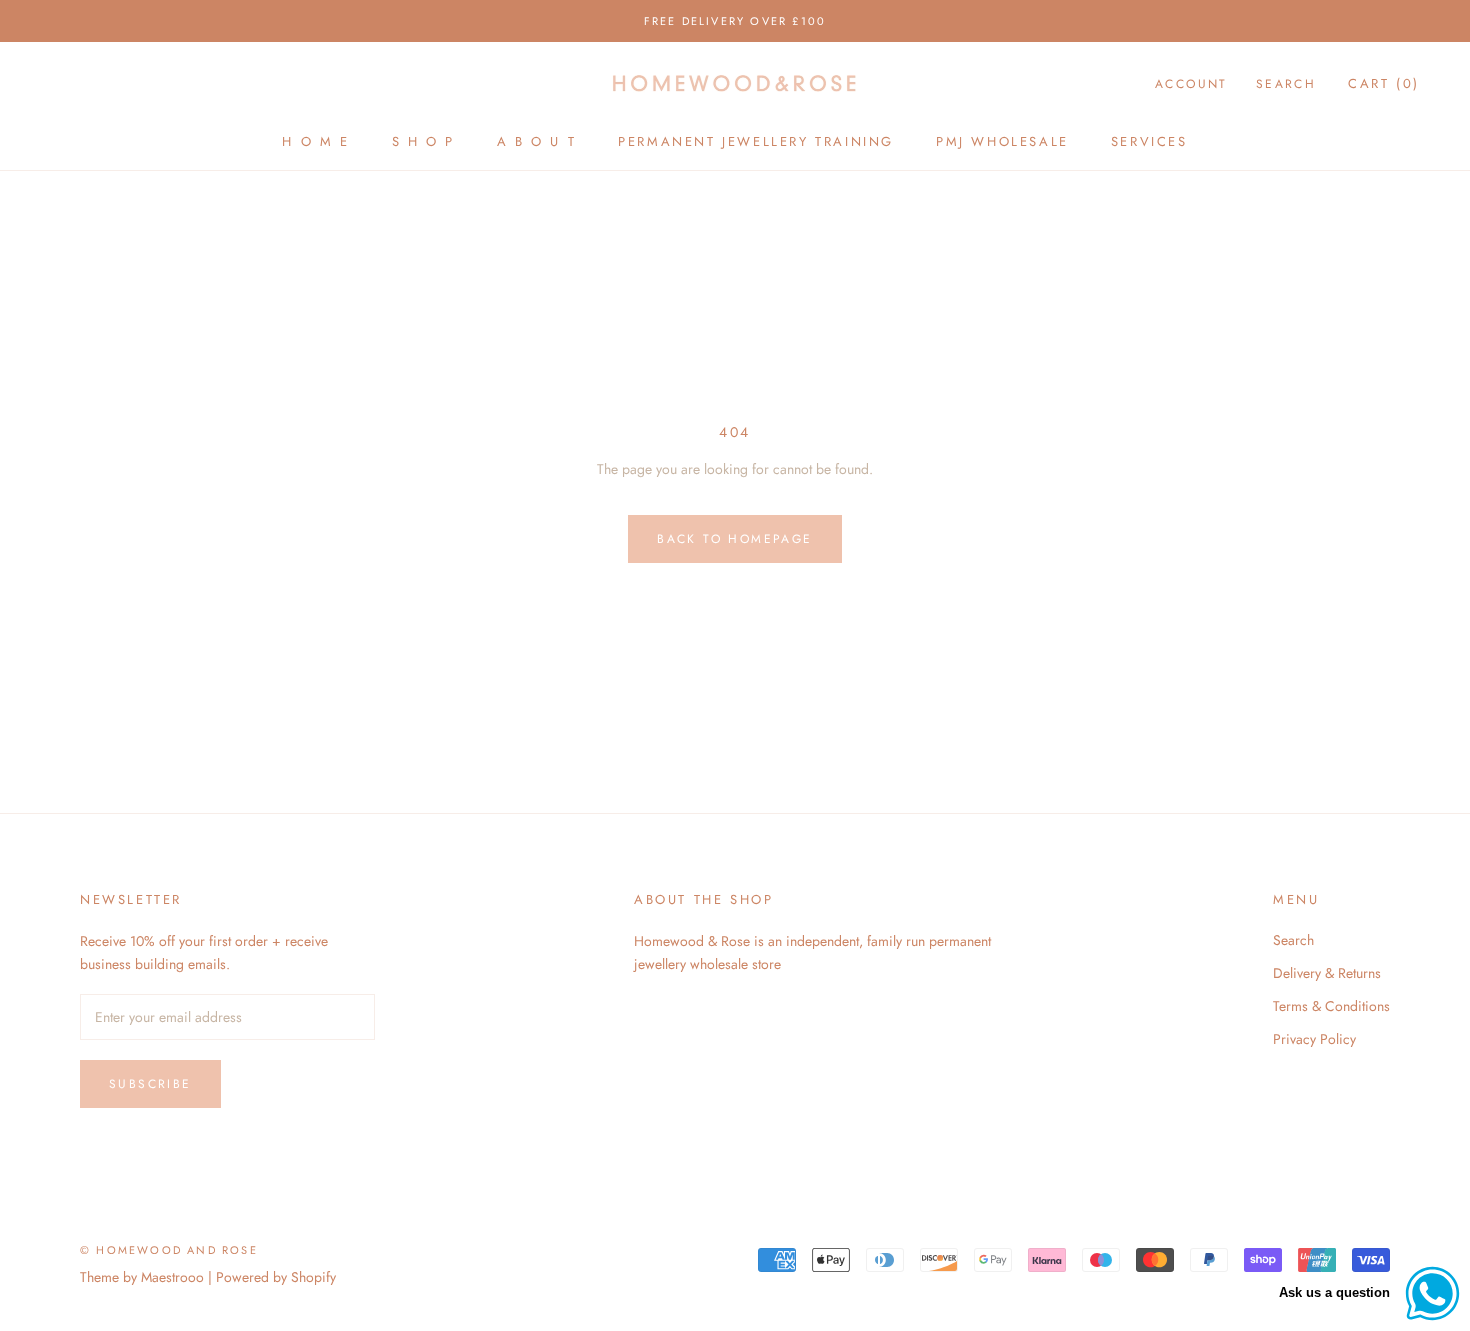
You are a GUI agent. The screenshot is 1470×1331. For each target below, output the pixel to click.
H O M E (315, 141)
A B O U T (536, 141)
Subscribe (150, 1084)
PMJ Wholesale (1002, 141)
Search (1286, 84)
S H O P (423, 141)
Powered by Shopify (276, 1277)
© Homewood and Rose (169, 1250)
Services (1149, 141)
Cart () (1384, 83)
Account (1191, 84)
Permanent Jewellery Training (756, 141)
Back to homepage (734, 539)
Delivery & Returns (1327, 973)
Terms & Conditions (1331, 1006)
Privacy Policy (1314, 1039)
